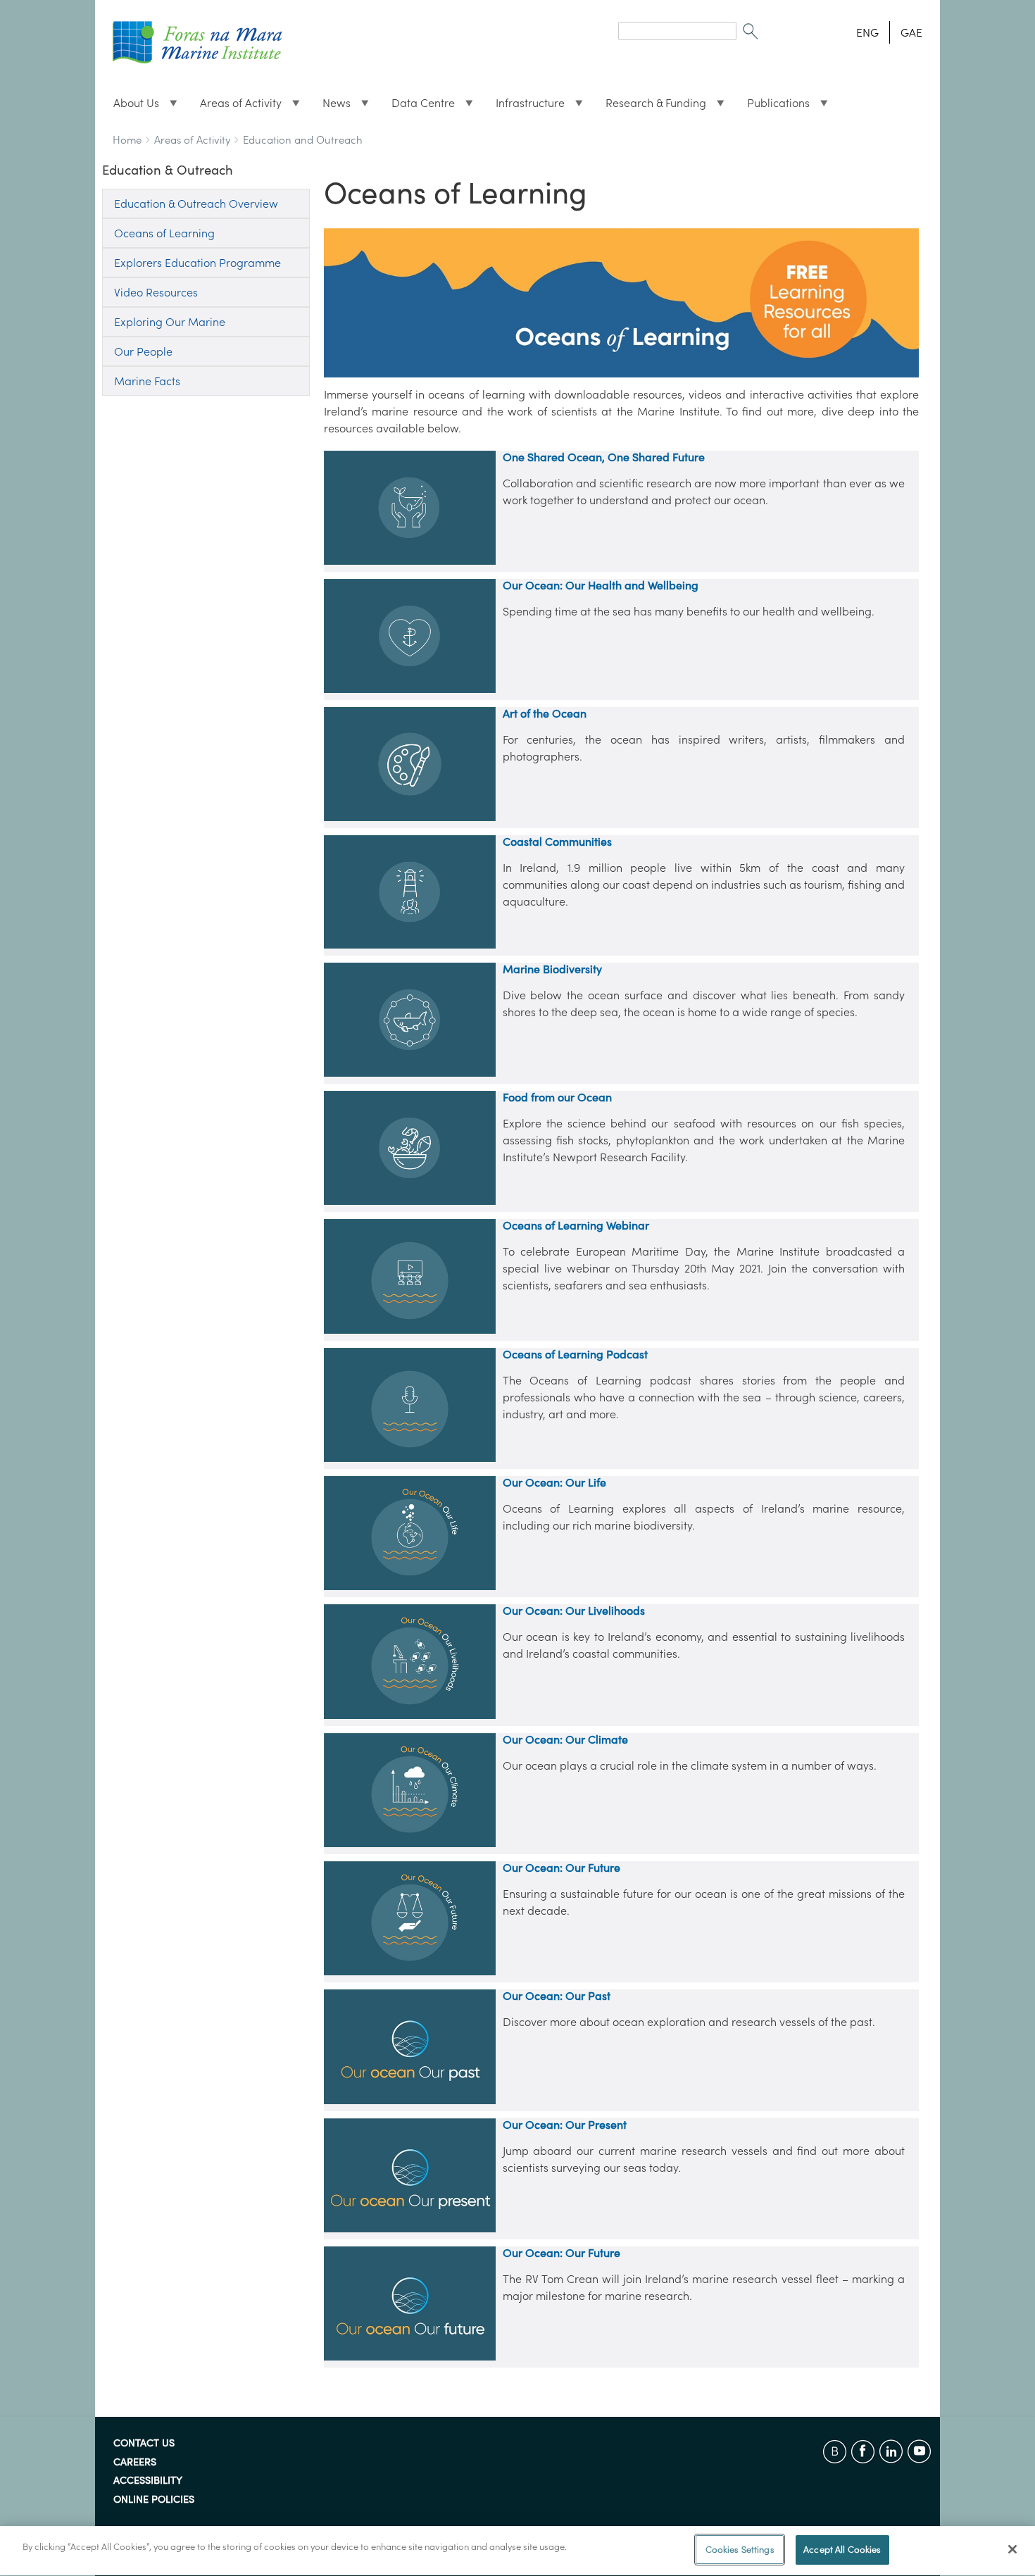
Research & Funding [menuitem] (650, 106)
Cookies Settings (740, 2550)
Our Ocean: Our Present (565, 2125)
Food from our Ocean (557, 1097)
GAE (911, 32)
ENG (867, 32)
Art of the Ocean (545, 713)
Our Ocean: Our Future (562, 1868)
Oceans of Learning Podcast (575, 1354)
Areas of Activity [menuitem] (235, 106)
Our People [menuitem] (143, 351)
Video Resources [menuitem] (156, 292)
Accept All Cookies (842, 2550)
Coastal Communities (557, 842)
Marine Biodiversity (552, 969)
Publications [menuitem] (773, 106)
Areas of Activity (192, 140)
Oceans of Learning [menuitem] (164, 233)
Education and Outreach (303, 140)
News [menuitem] (331, 106)
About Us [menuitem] (131, 106)
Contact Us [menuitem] (144, 2444)
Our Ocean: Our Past (557, 1996)
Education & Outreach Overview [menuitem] (196, 204)
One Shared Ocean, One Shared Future (604, 457)
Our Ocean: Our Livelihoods (574, 1611)
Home (127, 140)
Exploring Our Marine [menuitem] (170, 322)
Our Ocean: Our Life (554, 1482)
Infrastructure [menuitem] (525, 106)
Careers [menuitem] (135, 2463)
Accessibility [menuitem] (148, 2481)
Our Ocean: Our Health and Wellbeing (601, 585)
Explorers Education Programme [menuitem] (197, 263)
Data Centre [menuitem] (418, 106)
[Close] (1012, 2549)
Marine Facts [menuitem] (147, 381)
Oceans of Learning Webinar (576, 1225)
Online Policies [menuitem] (154, 2500)
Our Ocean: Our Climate (565, 1739)
